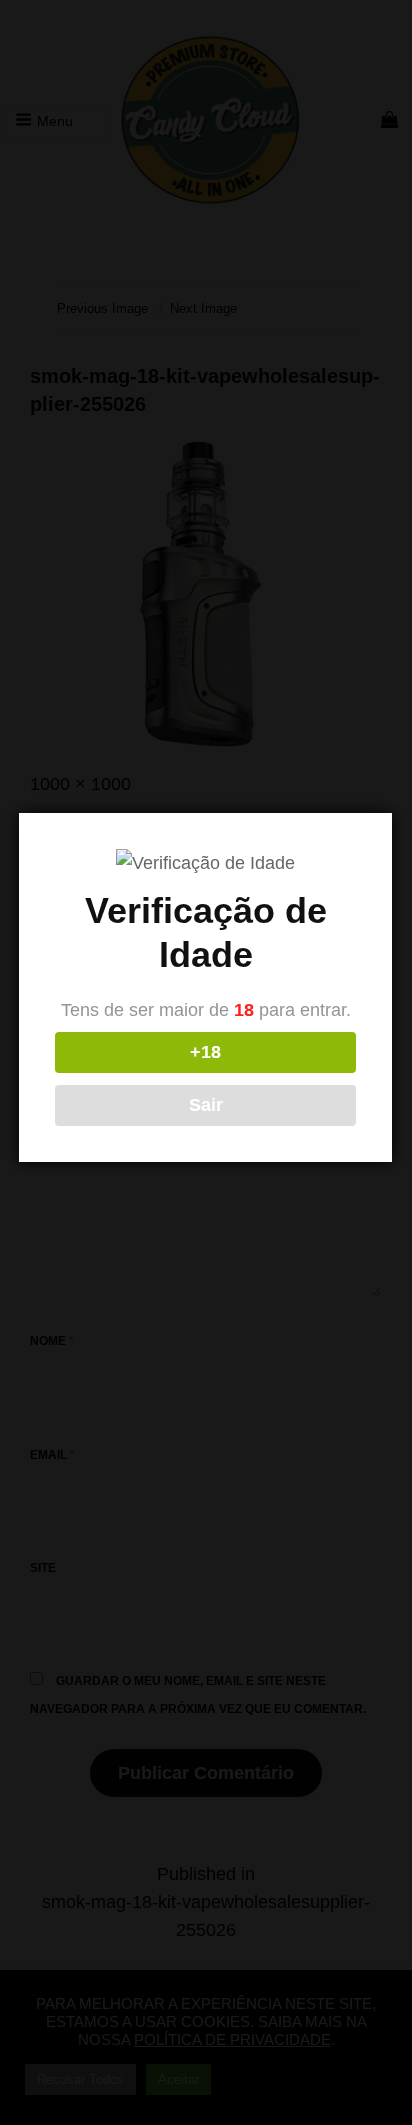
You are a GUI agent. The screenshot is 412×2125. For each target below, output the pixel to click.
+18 (205, 1052)
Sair (206, 1105)
